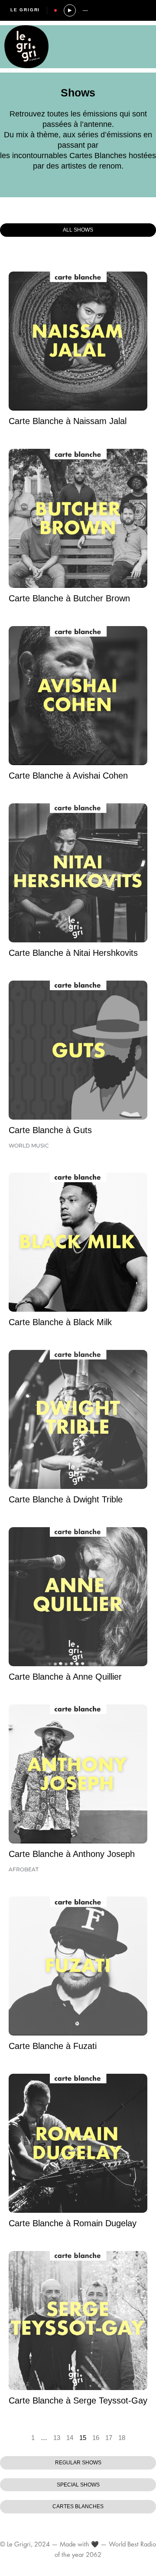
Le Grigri (25, 10)
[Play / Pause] (70, 10)
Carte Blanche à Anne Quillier (65, 1677)
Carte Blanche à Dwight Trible (66, 1499)
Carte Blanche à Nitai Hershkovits (73, 953)
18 (122, 2438)
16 (96, 2438)
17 (109, 2438)
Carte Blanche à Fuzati (53, 2046)
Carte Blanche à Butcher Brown (69, 598)
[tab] (78, 230)
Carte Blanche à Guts (50, 1130)
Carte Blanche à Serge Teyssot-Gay (78, 2400)
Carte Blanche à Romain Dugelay (73, 2223)
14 (70, 2438)
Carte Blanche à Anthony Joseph (72, 1854)
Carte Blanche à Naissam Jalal (68, 421)
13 (57, 2438)
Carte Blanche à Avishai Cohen (68, 776)
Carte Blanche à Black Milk (60, 1322)
